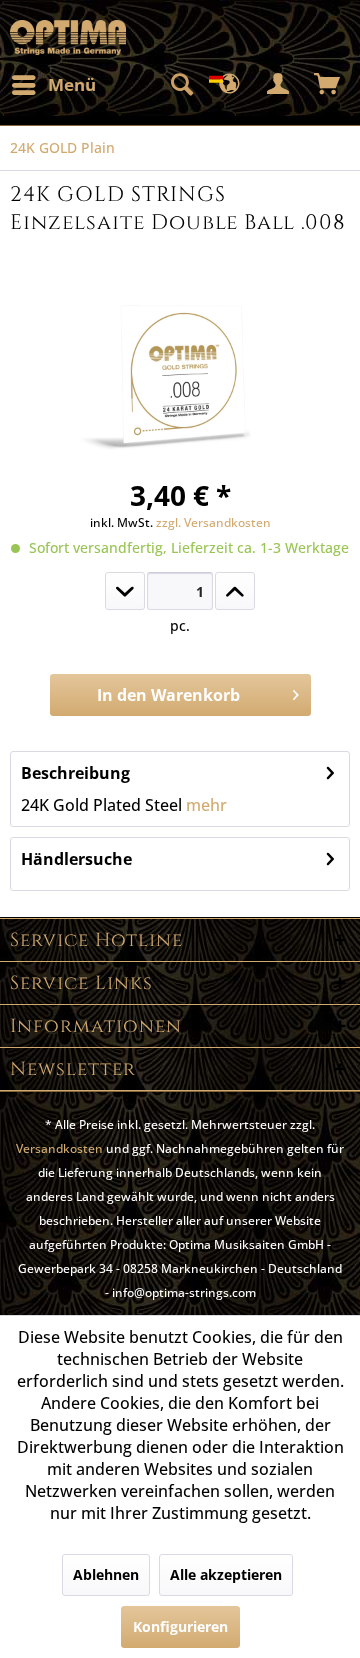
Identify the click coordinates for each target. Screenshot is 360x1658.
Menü (72, 84)
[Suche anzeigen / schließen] (181, 85)
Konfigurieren (180, 1626)
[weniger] (125, 591)
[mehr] (235, 591)
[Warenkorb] (328, 85)
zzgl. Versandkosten (213, 522)
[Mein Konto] (279, 85)
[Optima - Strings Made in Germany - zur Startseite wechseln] (68, 37)
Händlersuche (76, 859)
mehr (204, 805)
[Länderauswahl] (230, 85)
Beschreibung (75, 773)
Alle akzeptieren (226, 1574)
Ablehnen (106, 1574)
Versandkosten (59, 1148)
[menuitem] (53, 85)
